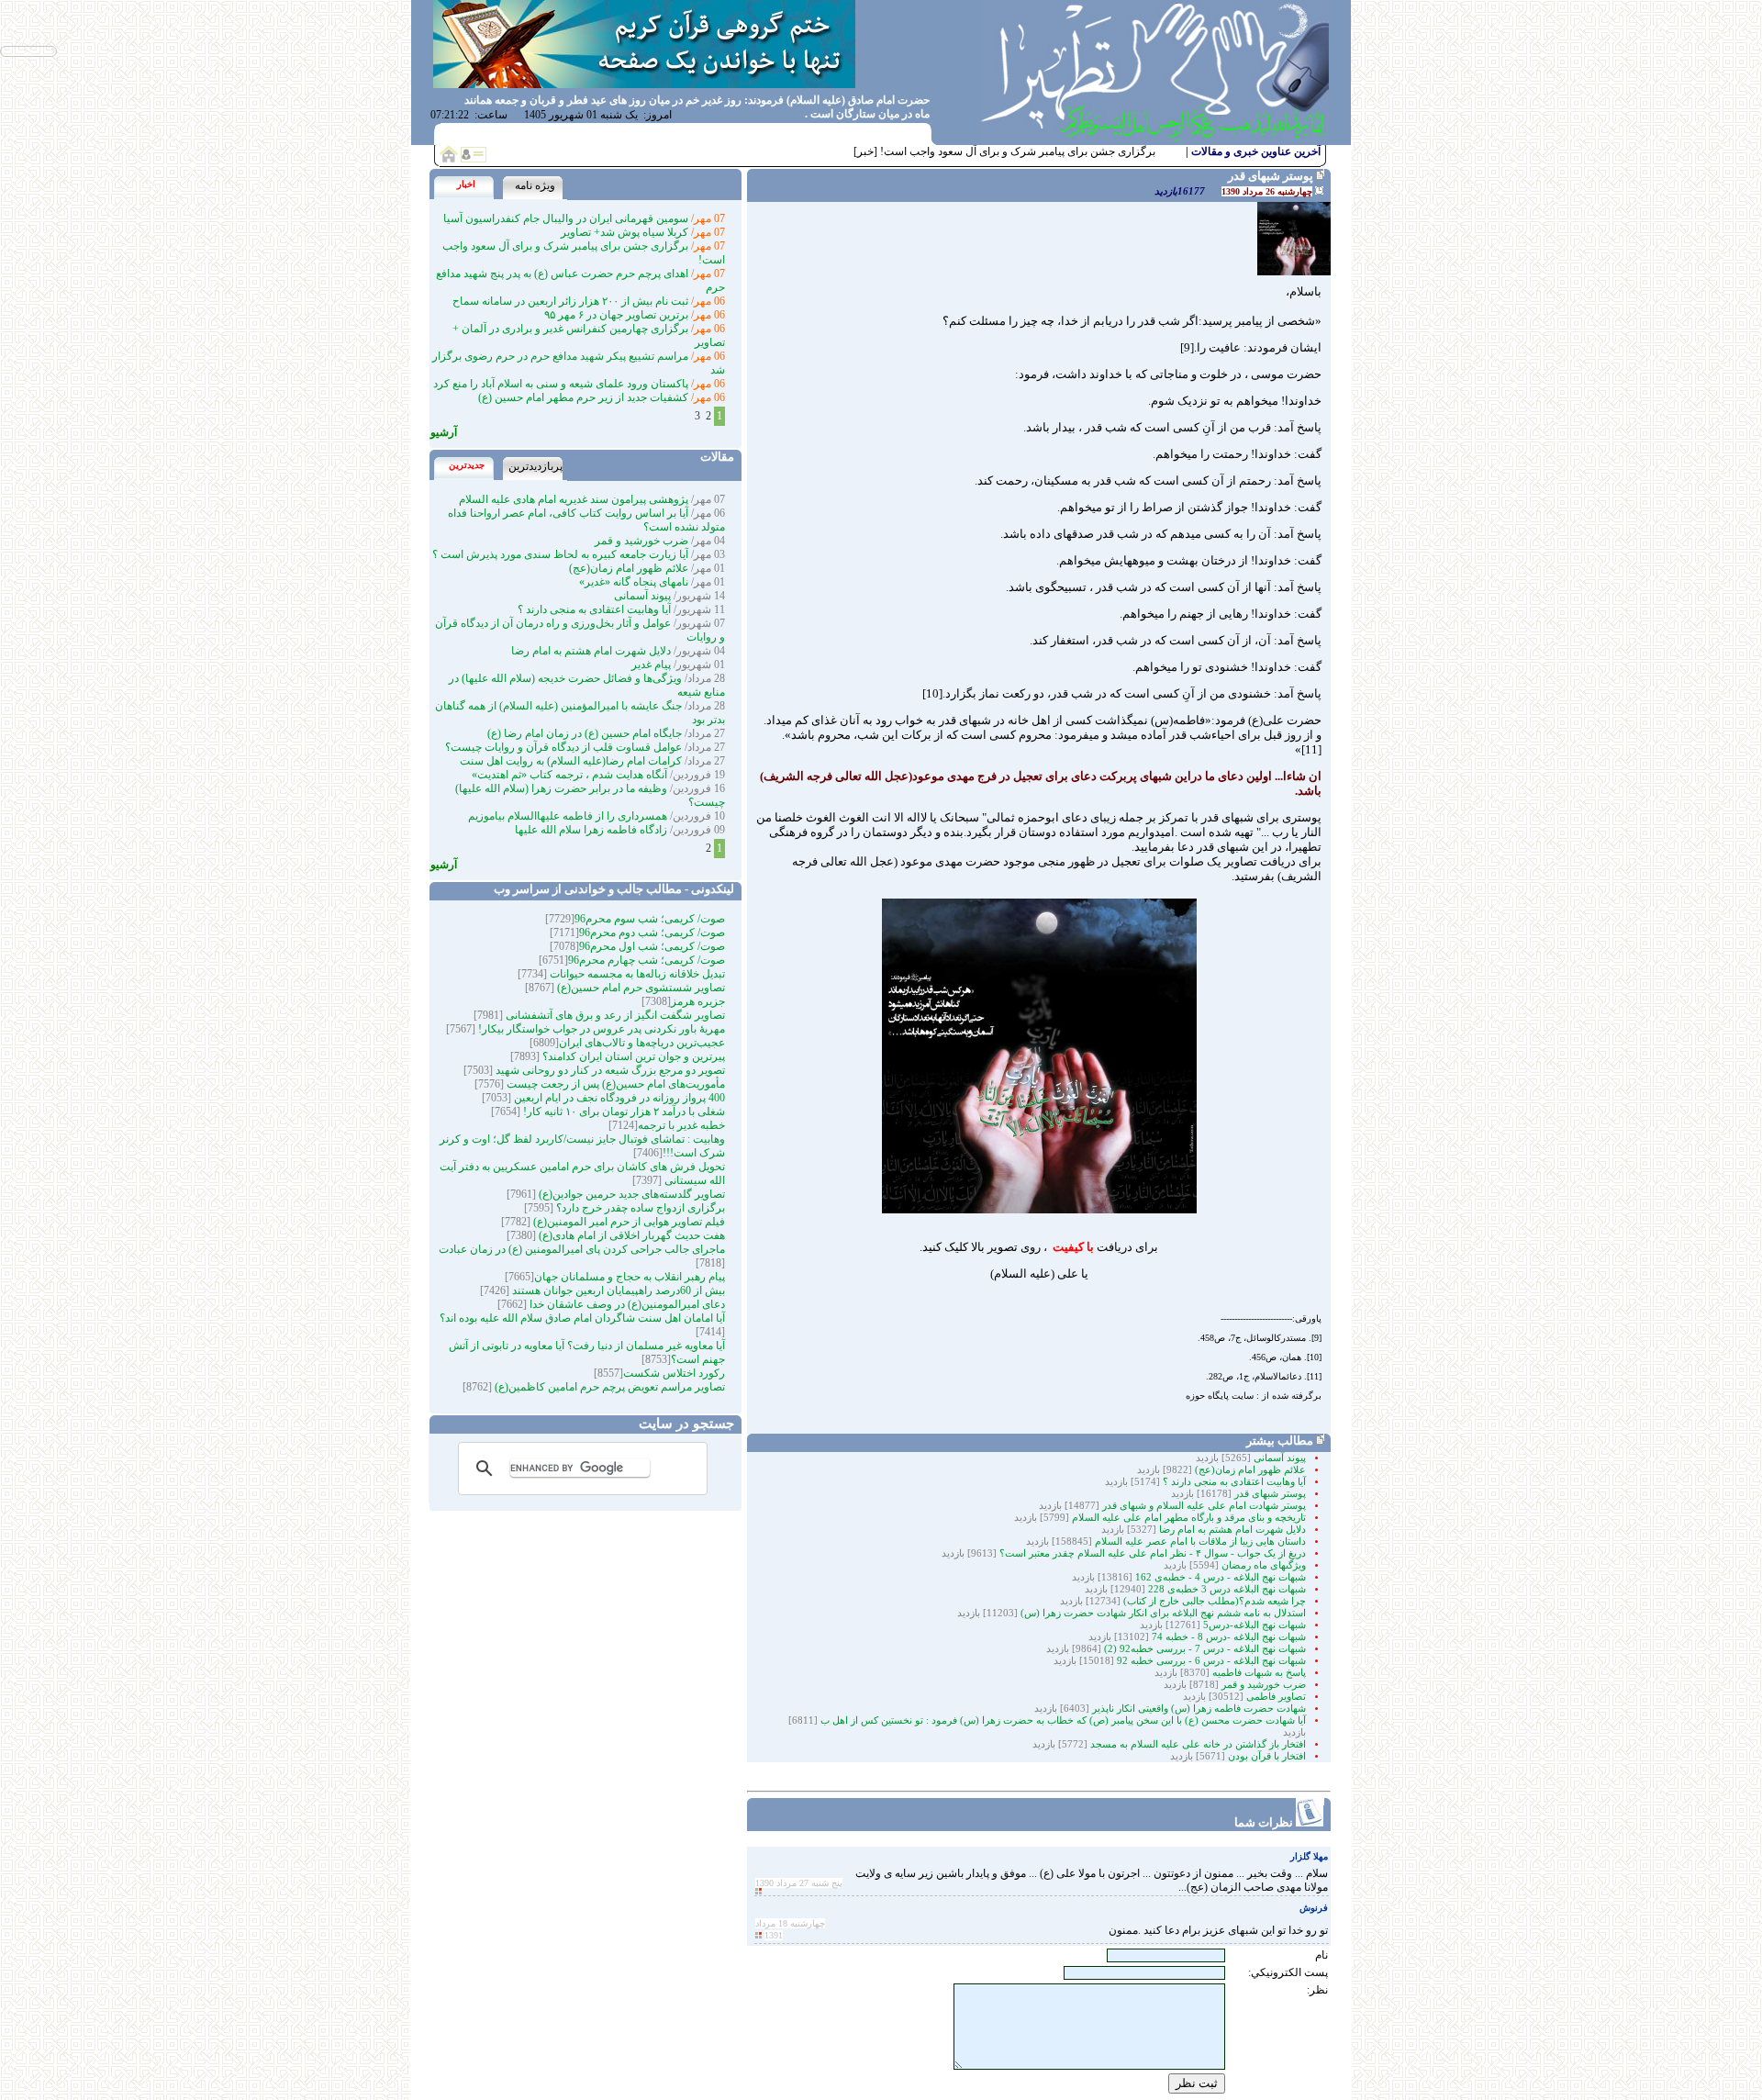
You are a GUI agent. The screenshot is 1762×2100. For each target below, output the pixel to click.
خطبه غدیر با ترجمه (681, 1125)
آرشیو (444, 432)
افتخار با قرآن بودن (1267, 1756)
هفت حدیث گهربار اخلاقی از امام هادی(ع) (630, 1235)
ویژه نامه (535, 185)
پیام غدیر (651, 665)
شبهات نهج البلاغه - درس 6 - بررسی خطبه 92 (1211, 1661)
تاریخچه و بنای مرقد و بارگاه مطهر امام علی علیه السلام (1188, 1518)
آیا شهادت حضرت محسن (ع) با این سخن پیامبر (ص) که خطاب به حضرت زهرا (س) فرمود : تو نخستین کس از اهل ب (1063, 1720)
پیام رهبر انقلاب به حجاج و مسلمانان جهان (630, 1277)
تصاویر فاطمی (1276, 1697)
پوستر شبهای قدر (1270, 1494)
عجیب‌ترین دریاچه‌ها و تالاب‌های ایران (642, 1043)
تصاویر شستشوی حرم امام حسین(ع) (640, 988)
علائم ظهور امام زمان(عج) (1250, 1470)
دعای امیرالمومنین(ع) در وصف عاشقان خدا (626, 1304)
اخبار (466, 184)
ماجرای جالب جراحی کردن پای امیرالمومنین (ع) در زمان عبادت (582, 1249)
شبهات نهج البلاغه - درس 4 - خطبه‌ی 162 (1221, 1577)
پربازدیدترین (535, 466)
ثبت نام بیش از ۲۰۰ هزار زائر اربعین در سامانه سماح (570, 301)
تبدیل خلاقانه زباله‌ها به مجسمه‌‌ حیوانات (636, 974)
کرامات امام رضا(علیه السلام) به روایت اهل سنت (571, 761)
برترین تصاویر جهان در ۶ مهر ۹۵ (616, 315)
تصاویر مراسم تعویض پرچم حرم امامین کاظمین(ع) (608, 1387)
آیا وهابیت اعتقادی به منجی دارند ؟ (1234, 1482)
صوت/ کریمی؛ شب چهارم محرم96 (647, 960)
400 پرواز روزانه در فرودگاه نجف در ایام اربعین (618, 1098)
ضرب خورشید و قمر (1264, 1685)
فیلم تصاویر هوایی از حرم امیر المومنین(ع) (628, 1222)
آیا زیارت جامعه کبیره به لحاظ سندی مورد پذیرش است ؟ (560, 554)
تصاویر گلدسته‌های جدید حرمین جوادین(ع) (630, 1194)
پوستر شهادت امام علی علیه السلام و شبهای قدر (1204, 1506)
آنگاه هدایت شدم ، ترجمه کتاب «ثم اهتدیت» (569, 775)
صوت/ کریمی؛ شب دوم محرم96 (652, 933)
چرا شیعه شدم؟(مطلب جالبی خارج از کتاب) (1215, 1601)
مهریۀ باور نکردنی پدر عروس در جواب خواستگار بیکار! (600, 1029)
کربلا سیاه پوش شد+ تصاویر (625, 232)
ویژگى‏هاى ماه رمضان (1262, 1565)
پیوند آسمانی (1278, 1458)
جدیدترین (467, 465)
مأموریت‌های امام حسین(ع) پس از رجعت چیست (614, 1084)
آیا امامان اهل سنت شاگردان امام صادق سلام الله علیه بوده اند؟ (582, 1318)
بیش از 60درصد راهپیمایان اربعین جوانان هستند (617, 1290)
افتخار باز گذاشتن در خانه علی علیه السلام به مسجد (1198, 1744)
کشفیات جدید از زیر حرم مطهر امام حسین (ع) (583, 397)
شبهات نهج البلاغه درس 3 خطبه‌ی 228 (1226, 1589)
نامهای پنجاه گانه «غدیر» (634, 582)
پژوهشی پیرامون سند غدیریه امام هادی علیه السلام (574, 499)
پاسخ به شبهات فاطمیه (1259, 1673)
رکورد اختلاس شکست (674, 1373)
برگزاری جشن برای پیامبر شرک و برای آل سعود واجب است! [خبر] (1004, 151)
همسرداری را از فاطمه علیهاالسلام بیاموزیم (568, 816)
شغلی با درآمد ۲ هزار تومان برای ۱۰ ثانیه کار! (623, 1111)
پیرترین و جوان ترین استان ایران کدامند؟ (632, 1056)
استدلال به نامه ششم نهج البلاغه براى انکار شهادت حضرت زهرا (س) (1163, 1613)
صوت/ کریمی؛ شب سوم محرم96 (650, 919)
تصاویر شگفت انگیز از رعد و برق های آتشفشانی (614, 1015)
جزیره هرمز (698, 1001)
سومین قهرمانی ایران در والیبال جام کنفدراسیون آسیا (566, 218)
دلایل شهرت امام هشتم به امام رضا (1232, 1530)
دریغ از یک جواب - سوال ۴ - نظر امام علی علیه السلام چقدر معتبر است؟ (1153, 1553)
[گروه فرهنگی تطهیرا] (1155, 140)
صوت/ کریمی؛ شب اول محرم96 (652, 946)
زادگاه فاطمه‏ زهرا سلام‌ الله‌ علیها (591, 830)
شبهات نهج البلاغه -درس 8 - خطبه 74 (1229, 1637)
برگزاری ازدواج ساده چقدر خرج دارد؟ (639, 1208)
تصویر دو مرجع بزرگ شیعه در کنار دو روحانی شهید (609, 1070)
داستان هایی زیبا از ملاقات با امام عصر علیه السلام (1200, 1541)
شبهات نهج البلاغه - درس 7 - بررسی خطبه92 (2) (1205, 1649)
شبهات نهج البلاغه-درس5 (1255, 1625)
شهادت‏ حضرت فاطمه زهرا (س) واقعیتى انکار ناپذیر (1198, 1709)
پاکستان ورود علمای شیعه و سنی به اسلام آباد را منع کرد (561, 384)
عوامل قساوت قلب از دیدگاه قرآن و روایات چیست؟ (563, 747)
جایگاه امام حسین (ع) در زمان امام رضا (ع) (585, 733)
